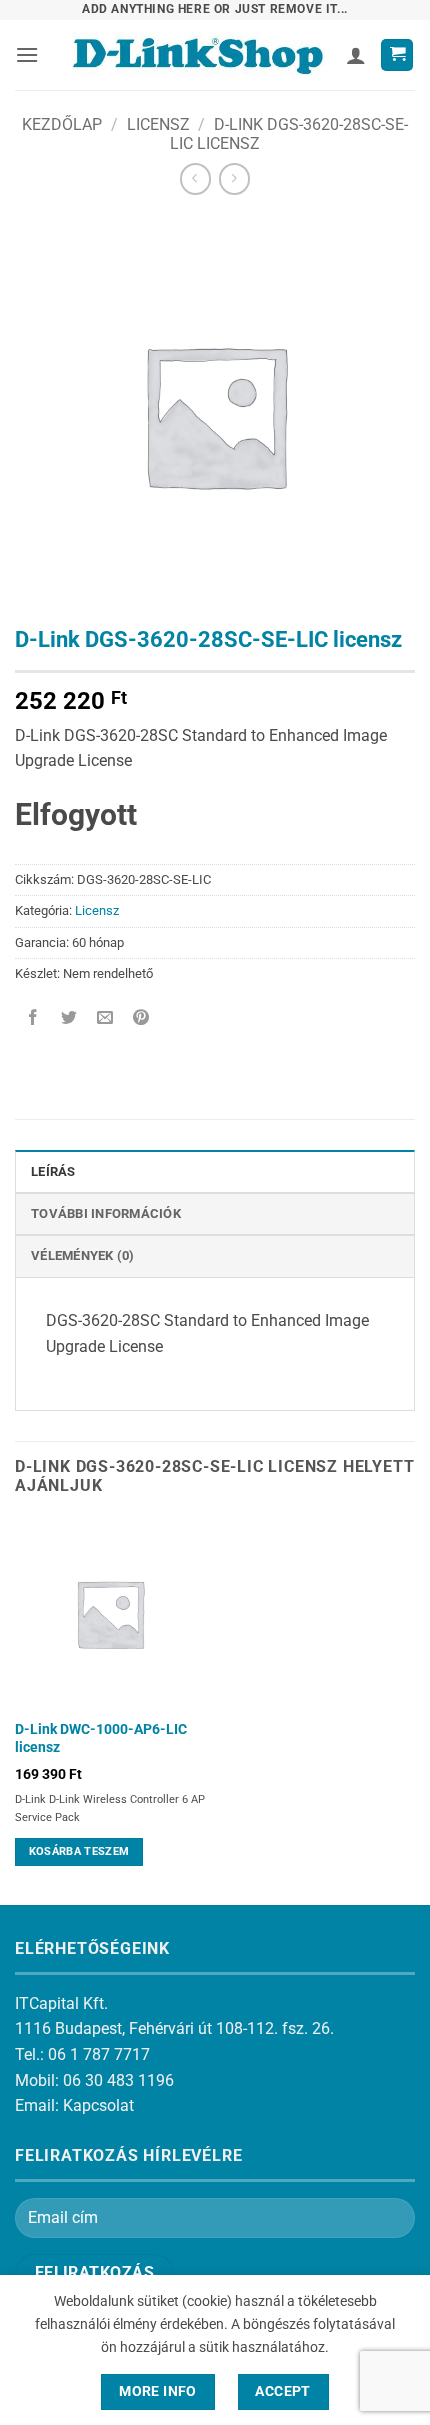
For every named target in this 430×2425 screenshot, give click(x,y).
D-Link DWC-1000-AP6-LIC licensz (101, 1738)
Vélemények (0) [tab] (83, 1255)
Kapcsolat (98, 2105)
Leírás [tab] (53, 1171)
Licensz (158, 124)
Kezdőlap (62, 124)
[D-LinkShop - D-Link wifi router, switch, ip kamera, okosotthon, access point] (197, 55)
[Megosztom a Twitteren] (69, 1018)
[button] (27, 54)
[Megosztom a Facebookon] (33, 1018)
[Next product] (195, 178)
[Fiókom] (356, 55)
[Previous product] (234, 178)
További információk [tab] (106, 1213)
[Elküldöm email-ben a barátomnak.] (105, 1018)
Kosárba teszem (79, 1851)
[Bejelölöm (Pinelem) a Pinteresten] (141, 1018)
